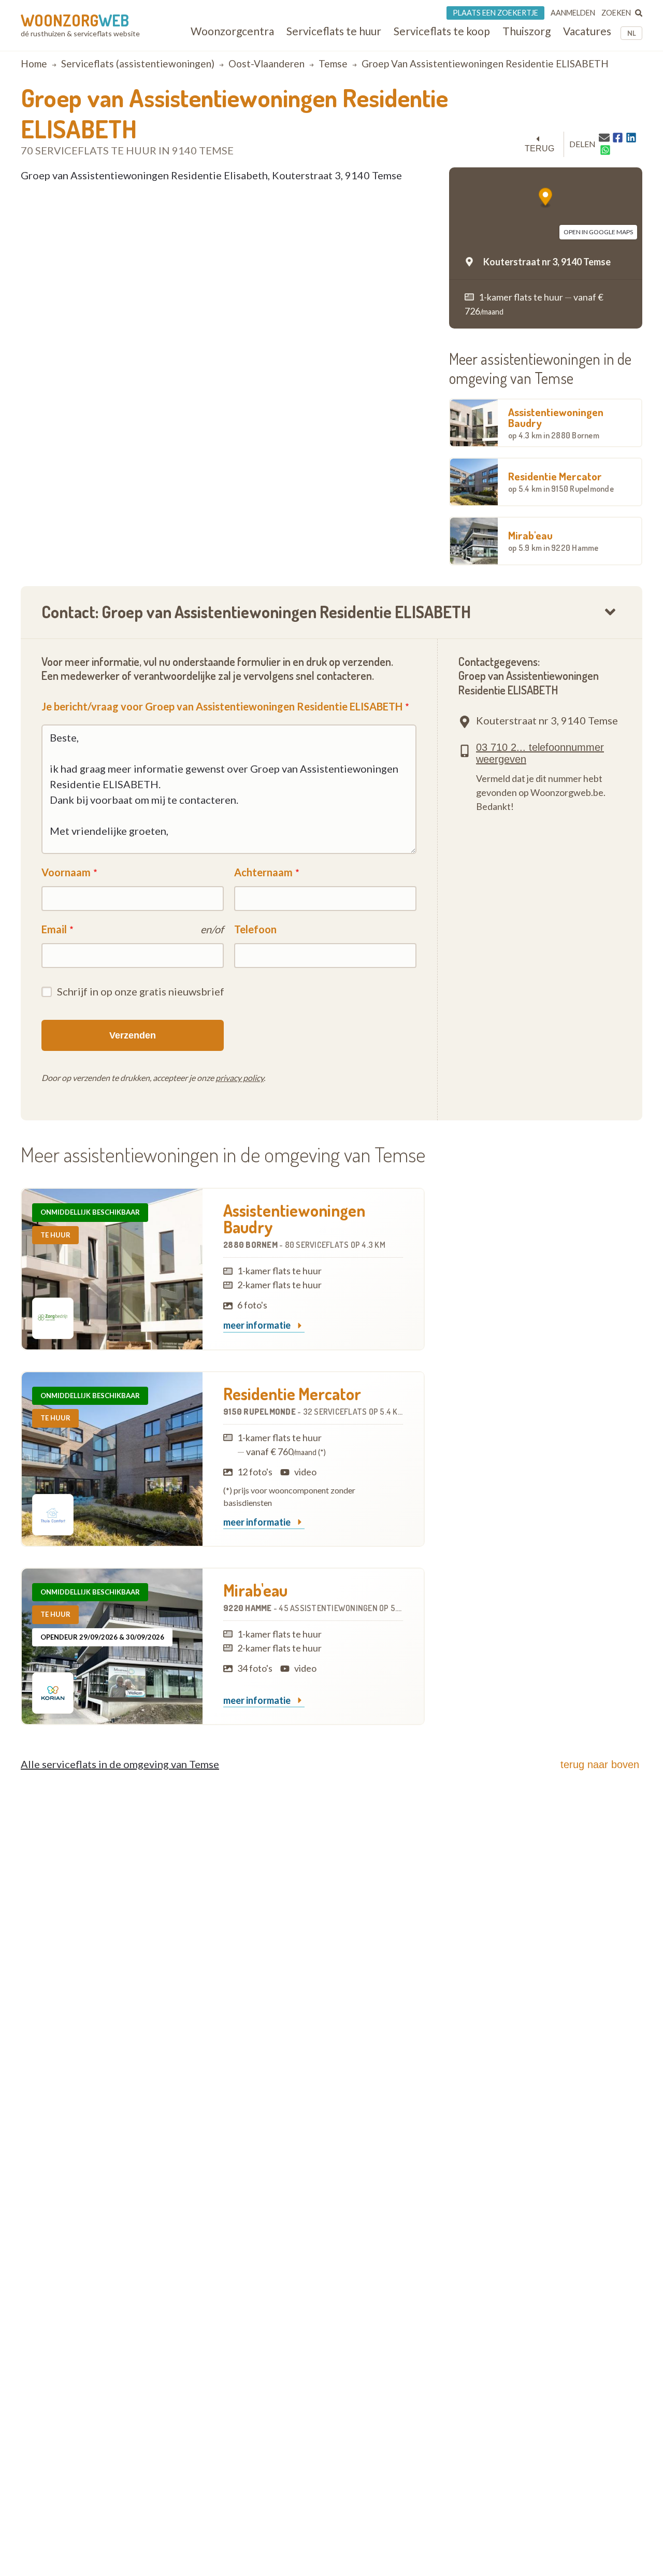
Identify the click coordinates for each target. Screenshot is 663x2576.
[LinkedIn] (631, 138)
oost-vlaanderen (266, 63)
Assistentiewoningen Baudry (556, 423)
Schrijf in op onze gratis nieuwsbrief (141, 991)
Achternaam (263, 872)
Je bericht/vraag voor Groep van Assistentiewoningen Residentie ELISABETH (222, 706)
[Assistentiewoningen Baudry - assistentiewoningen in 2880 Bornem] (112, 1269)
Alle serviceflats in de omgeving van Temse (120, 1764)
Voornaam (66, 872)
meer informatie (258, 1326)
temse (333, 63)
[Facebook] (618, 138)
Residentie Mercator (561, 481)
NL (632, 33)
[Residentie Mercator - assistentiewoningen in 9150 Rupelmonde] (112, 1459)
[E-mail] (604, 137)
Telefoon (255, 929)
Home (34, 63)
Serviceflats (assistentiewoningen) (138, 63)
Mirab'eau (553, 540)
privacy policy (240, 1078)
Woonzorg (75, 20)
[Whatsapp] (605, 150)
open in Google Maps (598, 232)
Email (54, 929)
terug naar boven (600, 1764)
